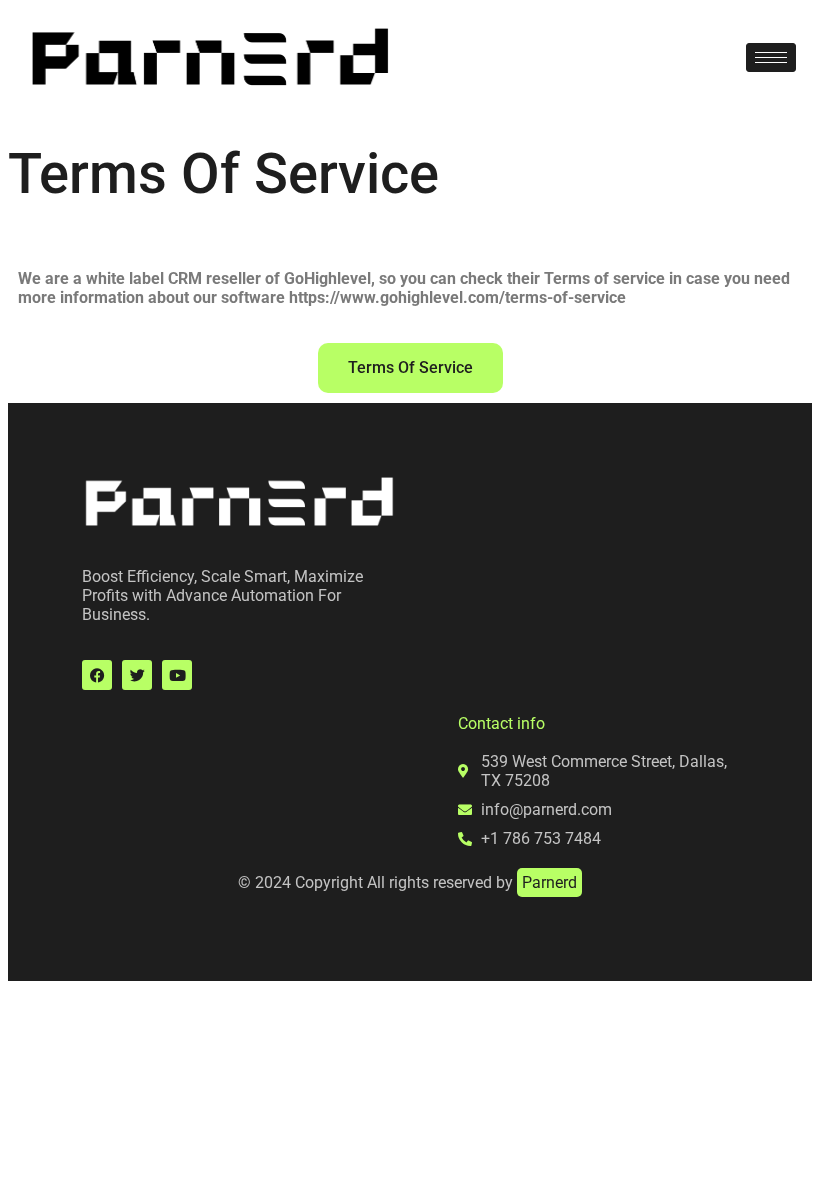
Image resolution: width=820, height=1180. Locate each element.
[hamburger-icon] (771, 57)
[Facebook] (97, 675)
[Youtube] (177, 675)
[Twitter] (137, 675)
